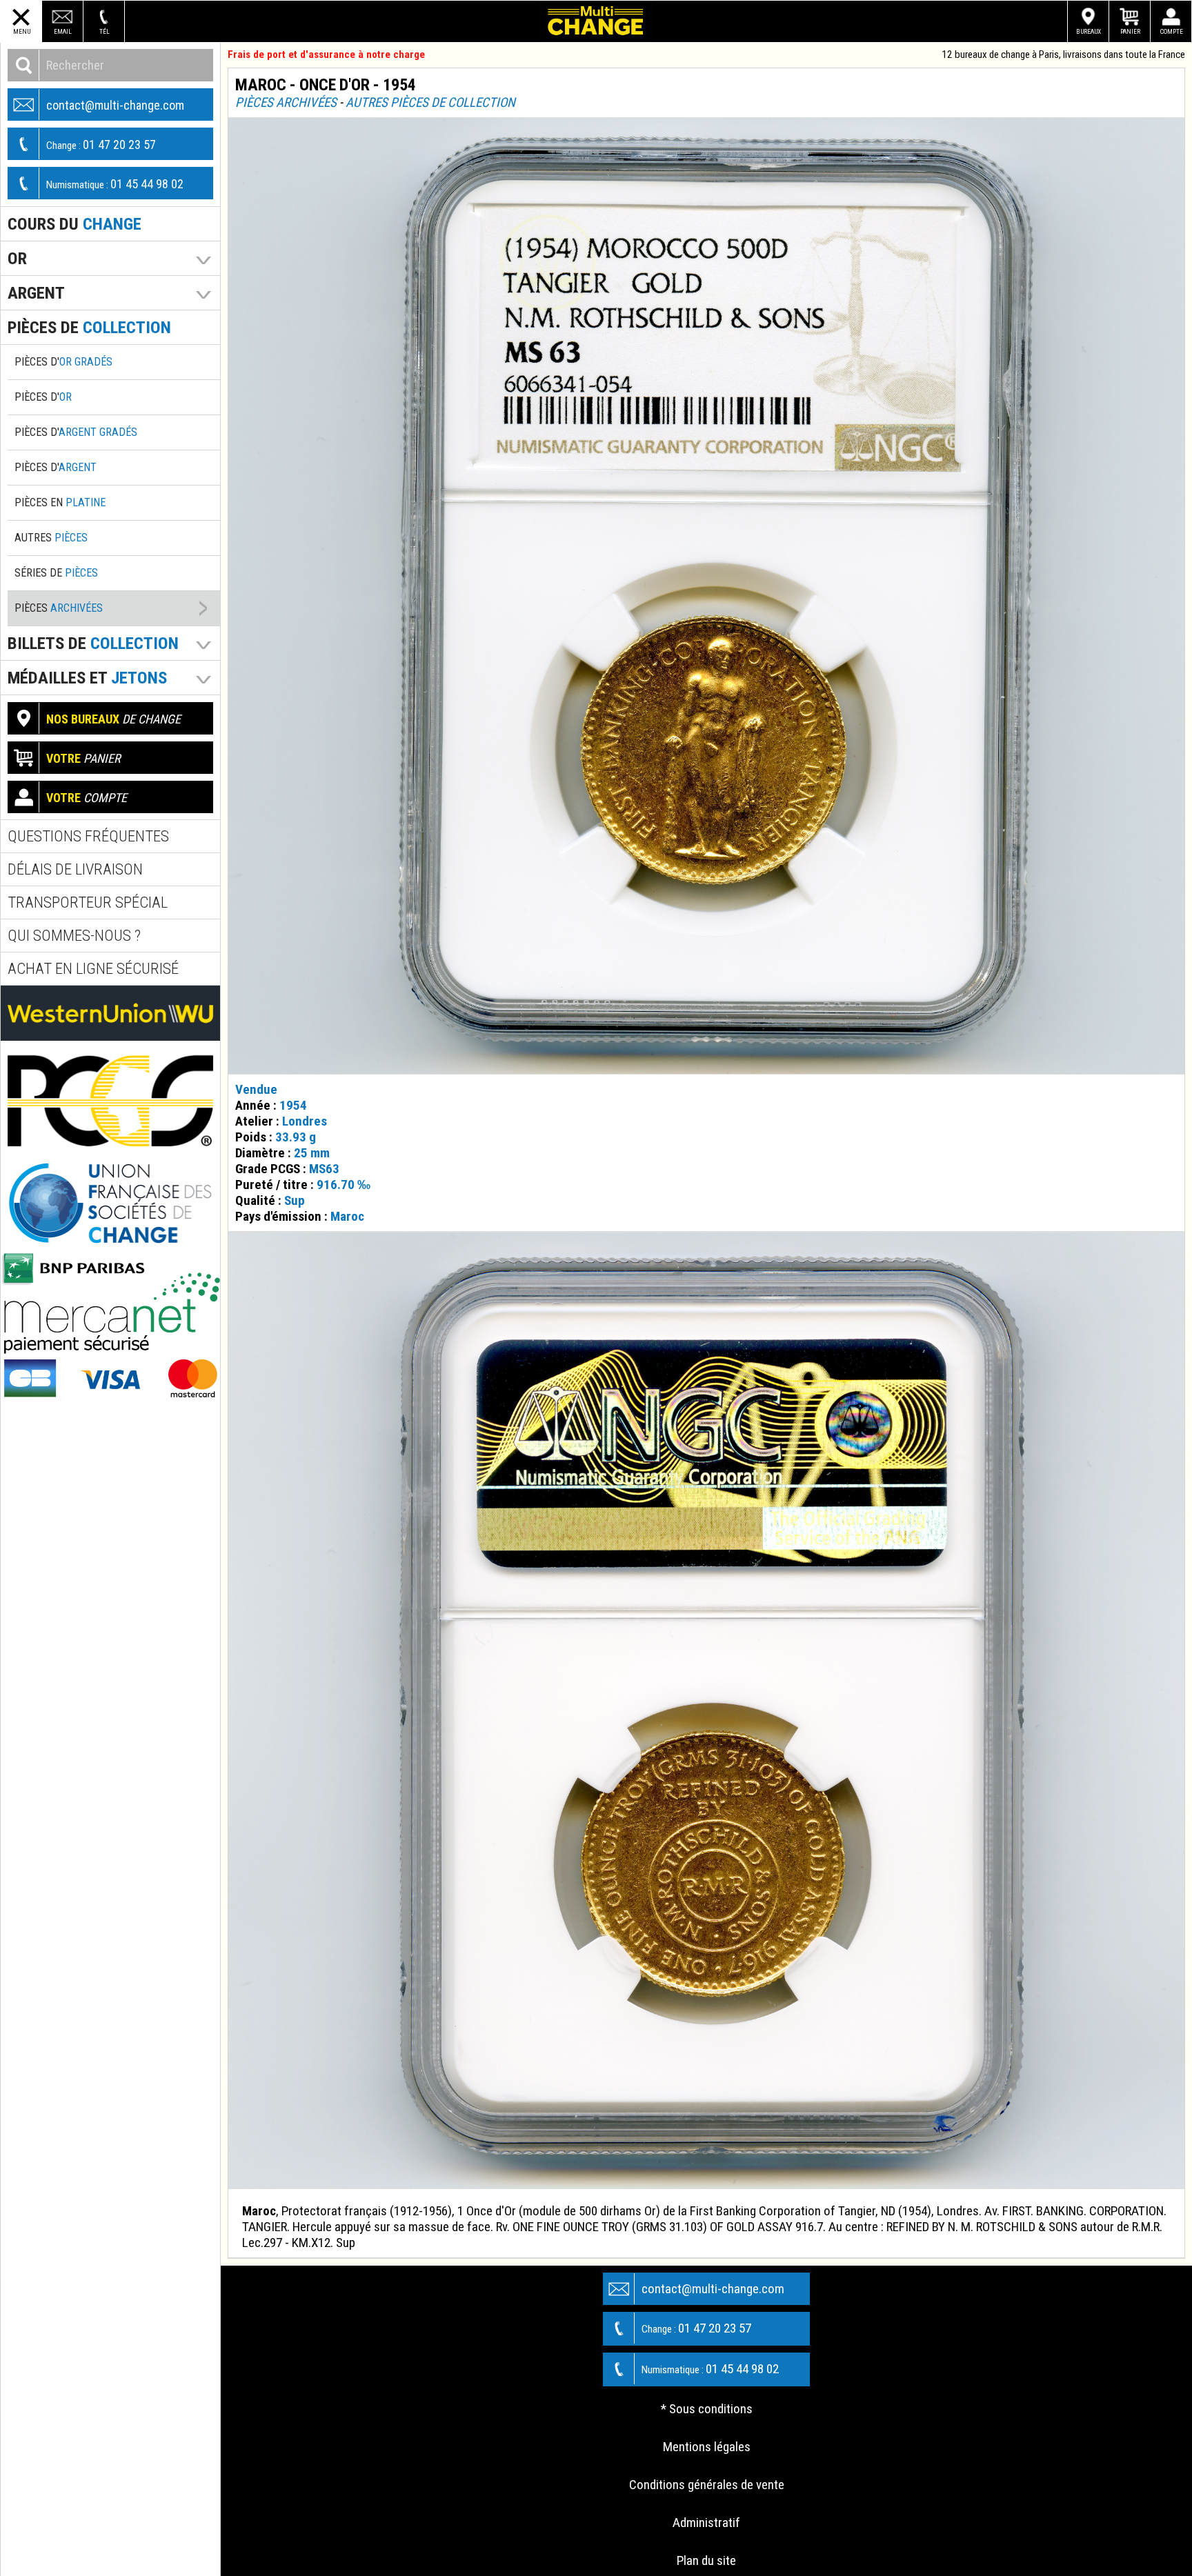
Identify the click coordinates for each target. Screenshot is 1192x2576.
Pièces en (60, 502)
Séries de (56, 573)
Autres (51, 538)
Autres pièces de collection (430, 102)
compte (87, 798)
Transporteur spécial (88, 902)
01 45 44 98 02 (115, 184)
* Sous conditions (707, 2409)
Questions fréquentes (88, 836)
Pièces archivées (286, 102)
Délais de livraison (75, 869)
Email (63, 31)
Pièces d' (63, 362)
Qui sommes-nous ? (74, 936)
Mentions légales (707, 2447)
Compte (1172, 31)
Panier (1130, 31)
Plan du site (706, 2560)
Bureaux (1089, 31)
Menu (22, 31)
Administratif (706, 2523)
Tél (105, 31)
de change (113, 719)
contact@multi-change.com (115, 105)
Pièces (59, 608)
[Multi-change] (596, 21)
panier (83, 758)
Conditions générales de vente (707, 2485)
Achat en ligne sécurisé (93, 969)
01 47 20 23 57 (101, 144)
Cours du (74, 224)
